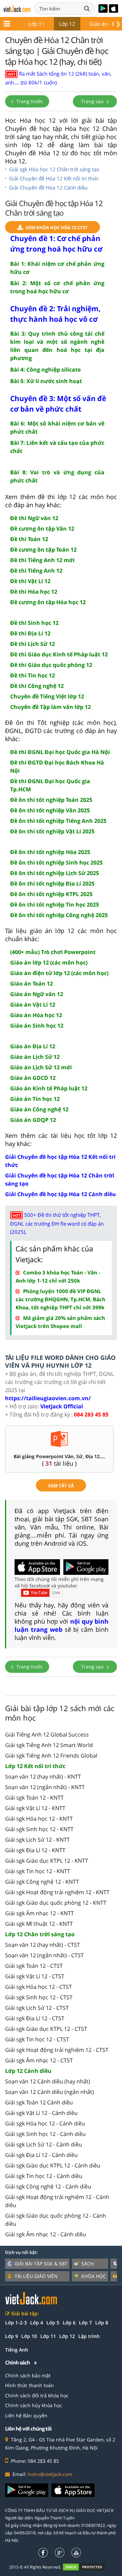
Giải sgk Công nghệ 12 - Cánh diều (48, 2186)
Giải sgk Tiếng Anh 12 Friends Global (51, 1756)
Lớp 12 (67, 24)
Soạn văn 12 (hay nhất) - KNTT (43, 1777)
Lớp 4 (37, 2323)
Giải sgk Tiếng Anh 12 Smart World (49, 1745)
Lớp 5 (53, 2323)
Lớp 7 (85, 2323)
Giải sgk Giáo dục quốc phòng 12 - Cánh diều (56, 2220)
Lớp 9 (12, 2336)
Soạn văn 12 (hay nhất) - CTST (43, 1945)
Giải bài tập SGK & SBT (41, 2264)
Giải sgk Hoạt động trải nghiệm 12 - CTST (57, 2050)
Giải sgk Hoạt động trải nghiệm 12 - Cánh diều (57, 2201)
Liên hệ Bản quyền (26, 2415)
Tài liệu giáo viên (36, 2276)
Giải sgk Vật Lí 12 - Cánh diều (41, 2113)
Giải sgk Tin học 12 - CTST (37, 2039)
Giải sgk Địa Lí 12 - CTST (35, 2018)
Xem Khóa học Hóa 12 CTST (57, 227)
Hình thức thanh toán (29, 2385)
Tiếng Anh (17, 2350)
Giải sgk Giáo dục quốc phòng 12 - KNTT (56, 1903)
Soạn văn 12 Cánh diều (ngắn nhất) (49, 2092)
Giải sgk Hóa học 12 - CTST (38, 1987)
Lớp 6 (69, 2323)
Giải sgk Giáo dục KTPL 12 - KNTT (47, 1861)
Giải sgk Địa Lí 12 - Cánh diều (41, 2155)
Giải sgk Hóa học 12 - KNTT (39, 1819)
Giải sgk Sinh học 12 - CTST (39, 1997)
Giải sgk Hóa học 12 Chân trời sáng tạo (54, 169)
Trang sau (93, 101)
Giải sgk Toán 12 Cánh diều (39, 2102)
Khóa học (94, 2276)
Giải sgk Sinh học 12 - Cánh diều (45, 2134)
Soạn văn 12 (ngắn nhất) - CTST (44, 1955)
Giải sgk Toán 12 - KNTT (34, 1798)
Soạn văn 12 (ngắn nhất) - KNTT (45, 1787)
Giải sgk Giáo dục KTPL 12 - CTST (46, 2029)
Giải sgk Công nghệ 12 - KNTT (42, 1882)
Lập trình (89, 2336)
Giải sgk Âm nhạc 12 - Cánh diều (46, 2234)
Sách (87, 2264)
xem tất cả (61, 1486)
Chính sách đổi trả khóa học (37, 2395)
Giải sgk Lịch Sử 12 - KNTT (37, 1840)
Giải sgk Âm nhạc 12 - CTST (39, 2060)
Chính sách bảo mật (28, 2375)
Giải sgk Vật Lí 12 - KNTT (35, 1808)
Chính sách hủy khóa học (34, 2405)
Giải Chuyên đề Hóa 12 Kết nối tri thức (54, 178)
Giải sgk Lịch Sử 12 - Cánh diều (44, 2144)
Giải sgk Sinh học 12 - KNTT (39, 1829)
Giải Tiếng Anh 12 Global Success (47, 1735)
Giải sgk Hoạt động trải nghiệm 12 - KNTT (57, 1892)
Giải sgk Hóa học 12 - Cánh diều (45, 2123)
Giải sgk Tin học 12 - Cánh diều (44, 2176)
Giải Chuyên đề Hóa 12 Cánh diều (48, 187)
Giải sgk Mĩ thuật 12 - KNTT (39, 1924)
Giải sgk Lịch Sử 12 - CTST (37, 2008)
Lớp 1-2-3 (16, 2323)
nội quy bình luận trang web (62, 1625)
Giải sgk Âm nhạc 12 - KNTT (39, 1913)
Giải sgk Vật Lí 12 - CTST (35, 1976)
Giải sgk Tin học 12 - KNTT (38, 1871)
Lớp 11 (37, 24)
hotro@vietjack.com (50, 2474)
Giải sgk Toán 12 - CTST (34, 1966)
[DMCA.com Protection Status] (88, 2567)
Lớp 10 (29, 2336)
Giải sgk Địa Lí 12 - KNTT (35, 1850)
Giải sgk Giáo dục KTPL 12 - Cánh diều (53, 2165)
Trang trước (29, 101)
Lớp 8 (102, 2323)
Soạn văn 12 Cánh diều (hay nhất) (48, 2081)
